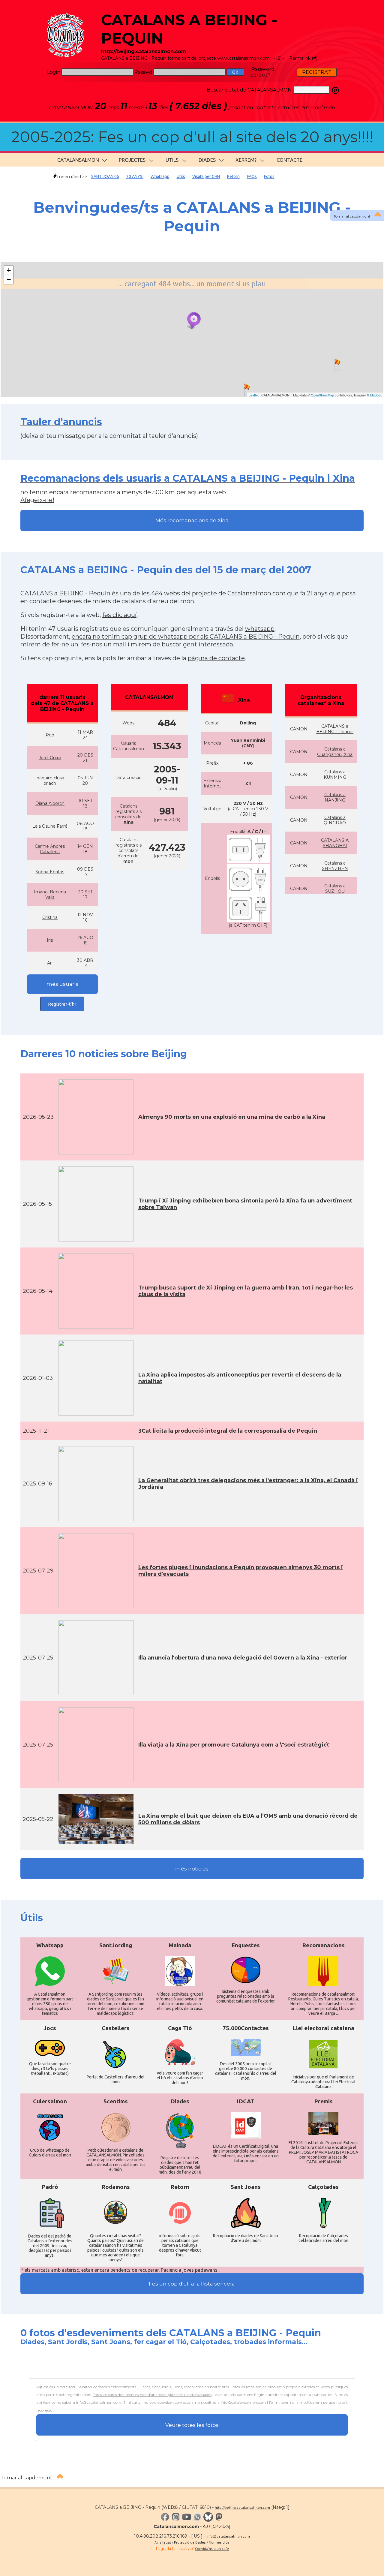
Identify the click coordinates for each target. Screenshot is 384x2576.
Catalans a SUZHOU (335, 889)
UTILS (172, 160)
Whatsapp (160, 176)
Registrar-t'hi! (62, 1004)
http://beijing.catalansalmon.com (242, 2507)
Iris (50, 940)
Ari (50, 963)
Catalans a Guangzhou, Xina (335, 752)
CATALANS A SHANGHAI (335, 843)
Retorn (233, 176)
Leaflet (254, 395)
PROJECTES (132, 160)
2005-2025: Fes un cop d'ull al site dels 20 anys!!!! (192, 137)
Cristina (50, 917)
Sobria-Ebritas (50, 872)
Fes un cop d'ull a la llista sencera (192, 2284)
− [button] (9, 279)
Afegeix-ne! (37, 500)
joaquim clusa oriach (50, 781)
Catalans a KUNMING (335, 775)
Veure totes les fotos (192, 2425)
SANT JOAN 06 (105, 176)
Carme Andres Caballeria (50, 849)
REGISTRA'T (317, 72)
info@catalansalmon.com (228, 2536)
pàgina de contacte (216, 658)
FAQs (252, 176)
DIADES (207, 160)
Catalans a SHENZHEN (335, 866)
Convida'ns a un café (212, 2549)
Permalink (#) (303, 58)
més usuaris (62, 984)
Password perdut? (262, 72)
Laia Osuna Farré (50, 826)
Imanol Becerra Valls (50, 895)
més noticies (192, 1869)
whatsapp (260, 629)
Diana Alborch (50, 803)
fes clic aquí (119, 615)
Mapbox (376, 395)
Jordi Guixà (50, 758)
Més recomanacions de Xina (192, 520)
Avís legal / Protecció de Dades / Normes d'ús (192, 2542)
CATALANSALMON (78, 160)
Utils (181, 176)
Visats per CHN (206, 176)
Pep (50, 735)
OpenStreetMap (322, 395)
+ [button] (9, 270)
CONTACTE (289, 160)
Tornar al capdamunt (352, 216)
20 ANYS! (135, 176)
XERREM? (246, 160)
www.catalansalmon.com (243, 58)
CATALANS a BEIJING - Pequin (335, 729)
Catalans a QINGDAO (335, 820)
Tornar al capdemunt (26, 2478)
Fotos (269, 176)
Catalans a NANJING (335, 797)
